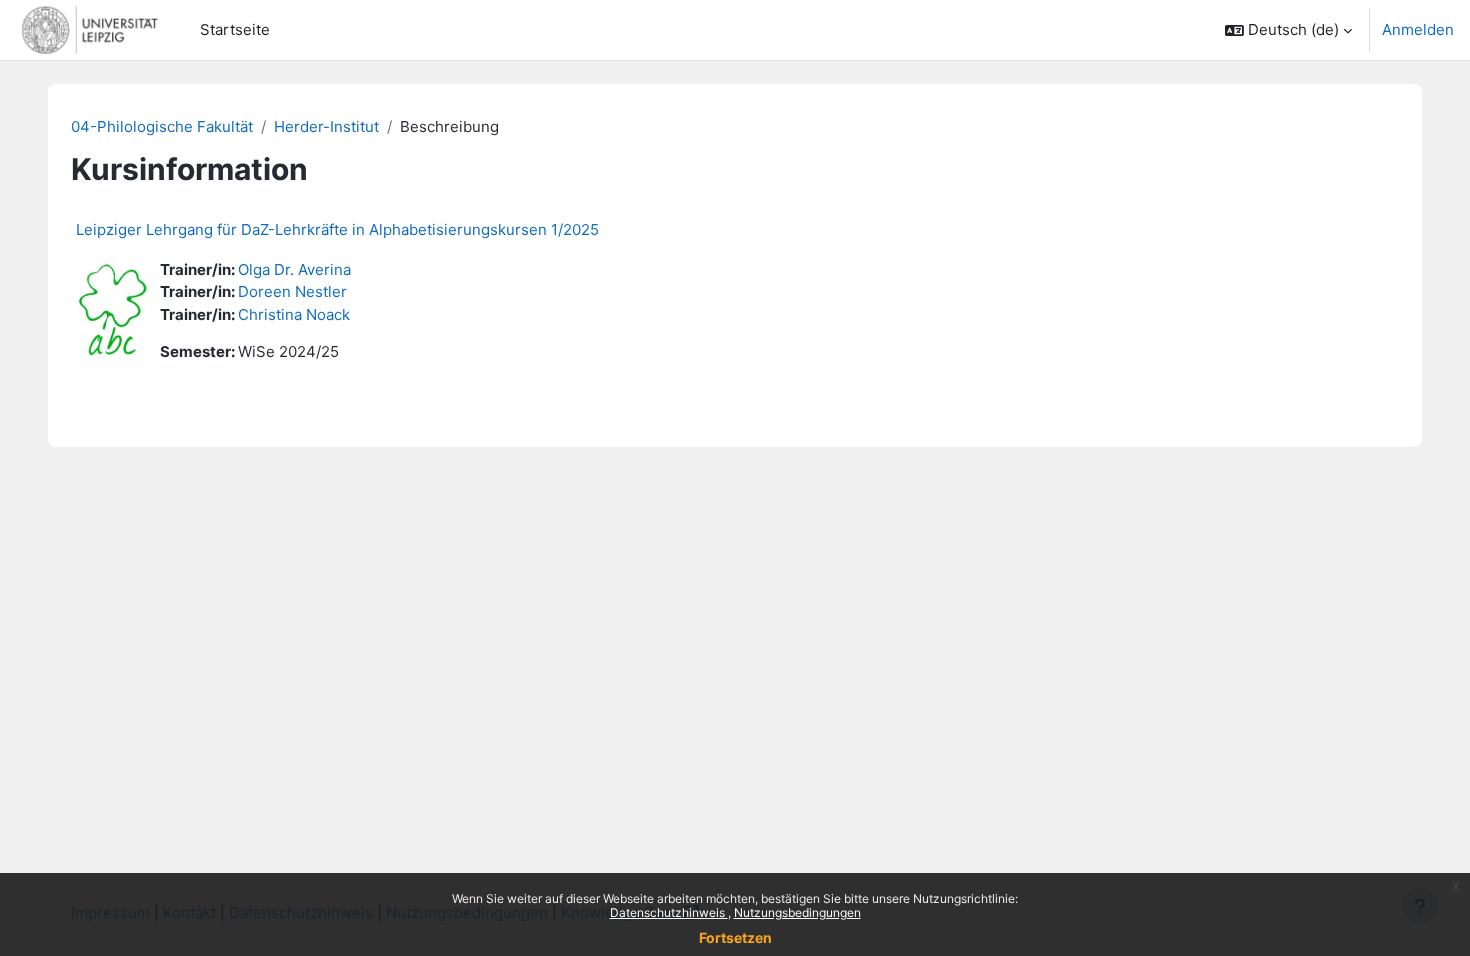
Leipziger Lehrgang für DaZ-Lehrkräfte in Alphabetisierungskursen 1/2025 (337, 229)
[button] (1288, 30)
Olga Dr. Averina (294, 269)
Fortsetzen (735, 937)
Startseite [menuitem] (235, 29)
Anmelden (1418, 29)
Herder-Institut (326, 126)
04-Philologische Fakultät (162, 126)
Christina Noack (294, 314)
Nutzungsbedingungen (797, 912)
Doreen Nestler (292, 291)
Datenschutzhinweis (669, 912)
